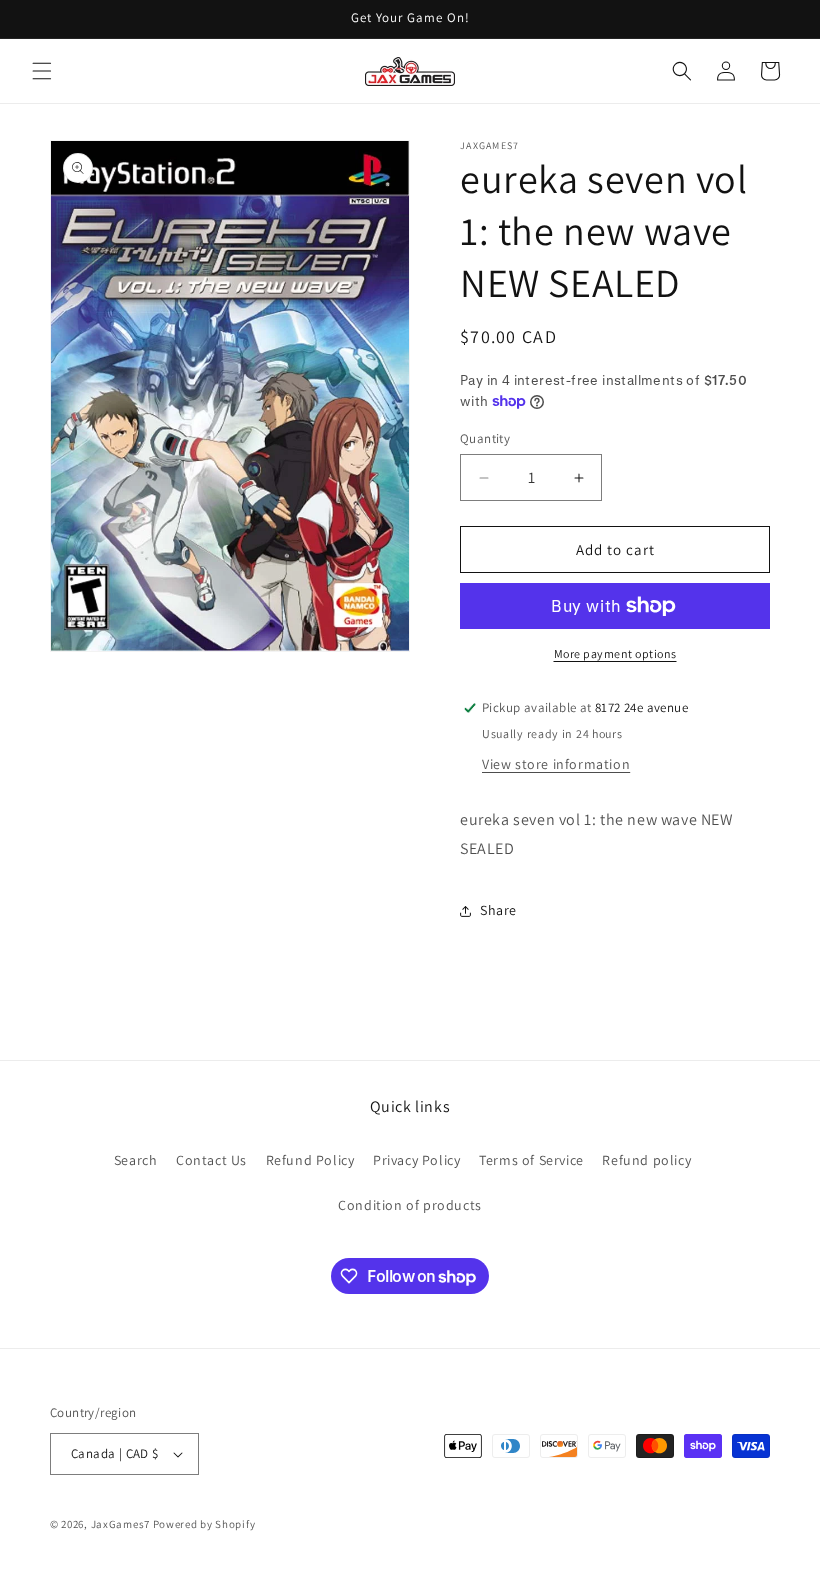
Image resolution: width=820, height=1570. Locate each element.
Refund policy (646, 1160)
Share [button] (498, 910)
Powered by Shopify (204, 1524)
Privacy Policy (416, 1160)
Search (136, 1160)
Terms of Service (531, 1160)
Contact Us (211, 1160)
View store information (556, 764)
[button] (42, 71)
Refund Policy (310, 1160)
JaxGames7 (120, 1524)
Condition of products (410, 1205)
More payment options (615, 653)
